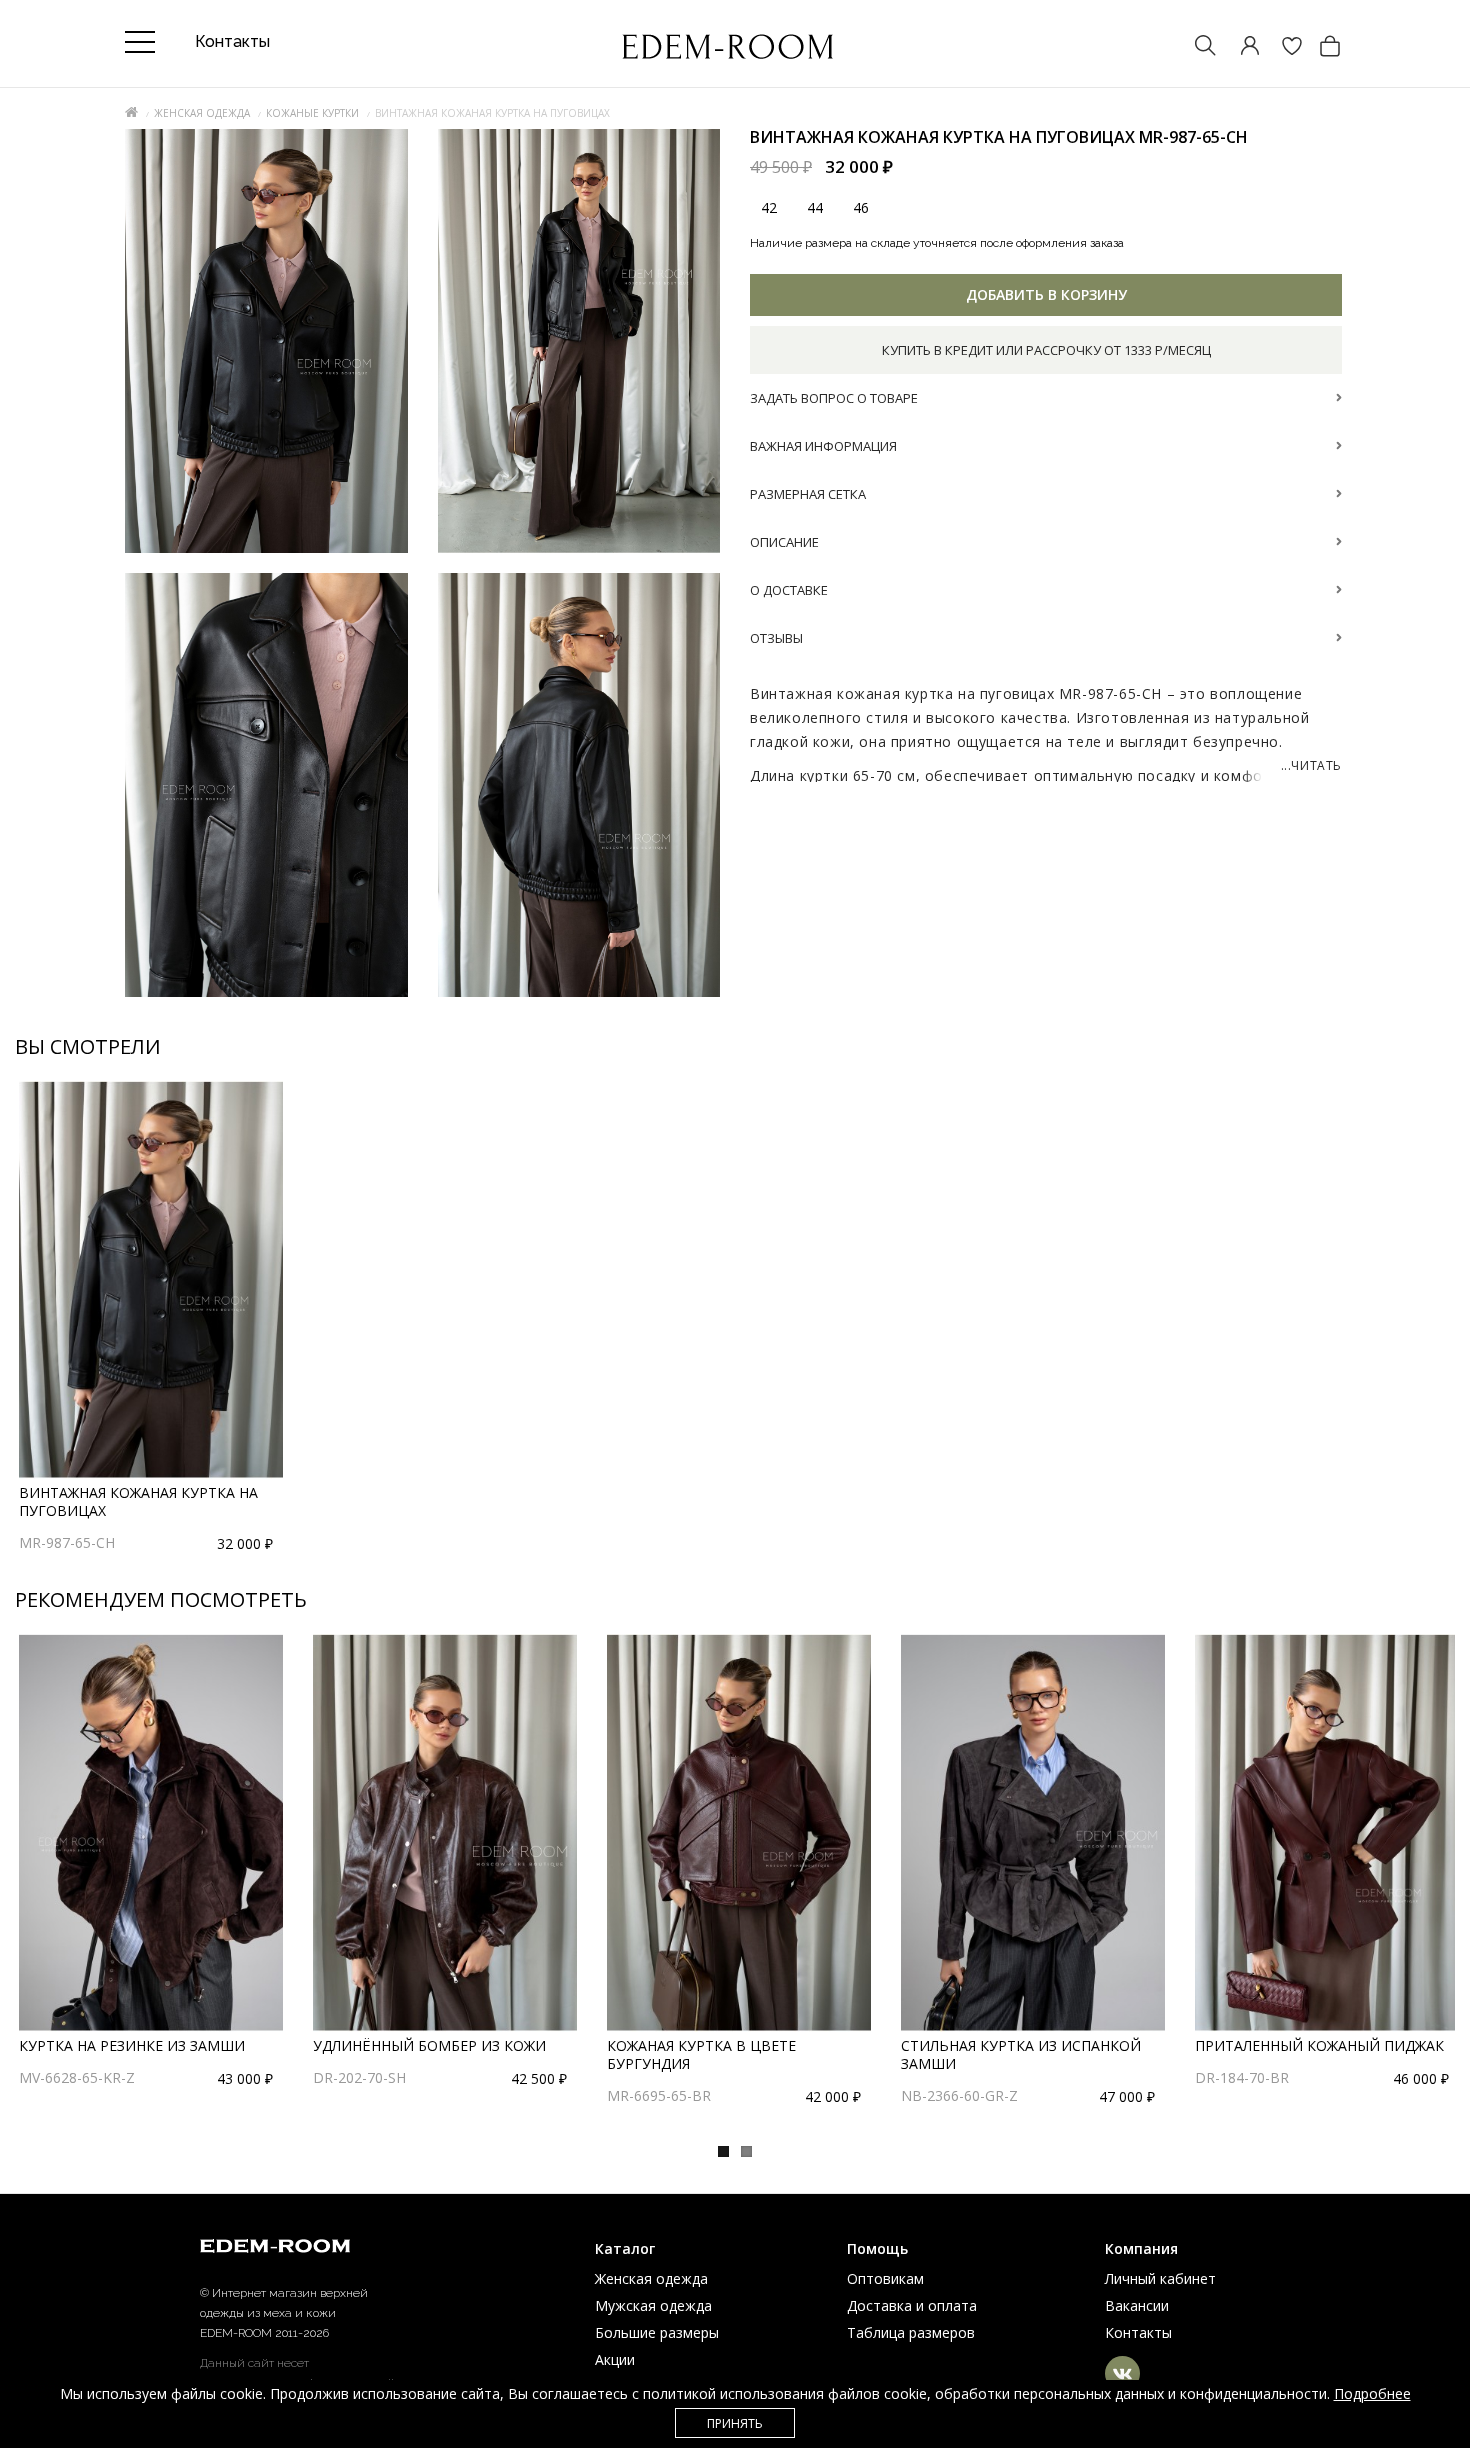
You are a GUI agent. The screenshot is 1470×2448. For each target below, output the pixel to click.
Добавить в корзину (1046, 294)
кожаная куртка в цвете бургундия (701, 2054)
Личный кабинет (1160, 2278)
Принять (735, 2423)
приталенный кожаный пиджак (1319, 2045)
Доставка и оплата (912, 2305)
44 (815, 207)
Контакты (1138, 2332)
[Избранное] (1282, 47)
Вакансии (1137, 2305)
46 (861, 207)
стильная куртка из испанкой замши (1021, 2054)
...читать (1311, 765)
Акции (615, 2359)
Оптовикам (885, 2278)
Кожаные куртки (312, 113)
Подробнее (1372, 2393)
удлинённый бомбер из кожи (429, 2045)
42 (769, 207)
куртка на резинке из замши (132, 2045)
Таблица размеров (911, 2332)
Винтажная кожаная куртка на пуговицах (138, 1501)
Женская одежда (202, 113)
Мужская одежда (653, 2305)
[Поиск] (1196, 47)
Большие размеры (657, 2332)
